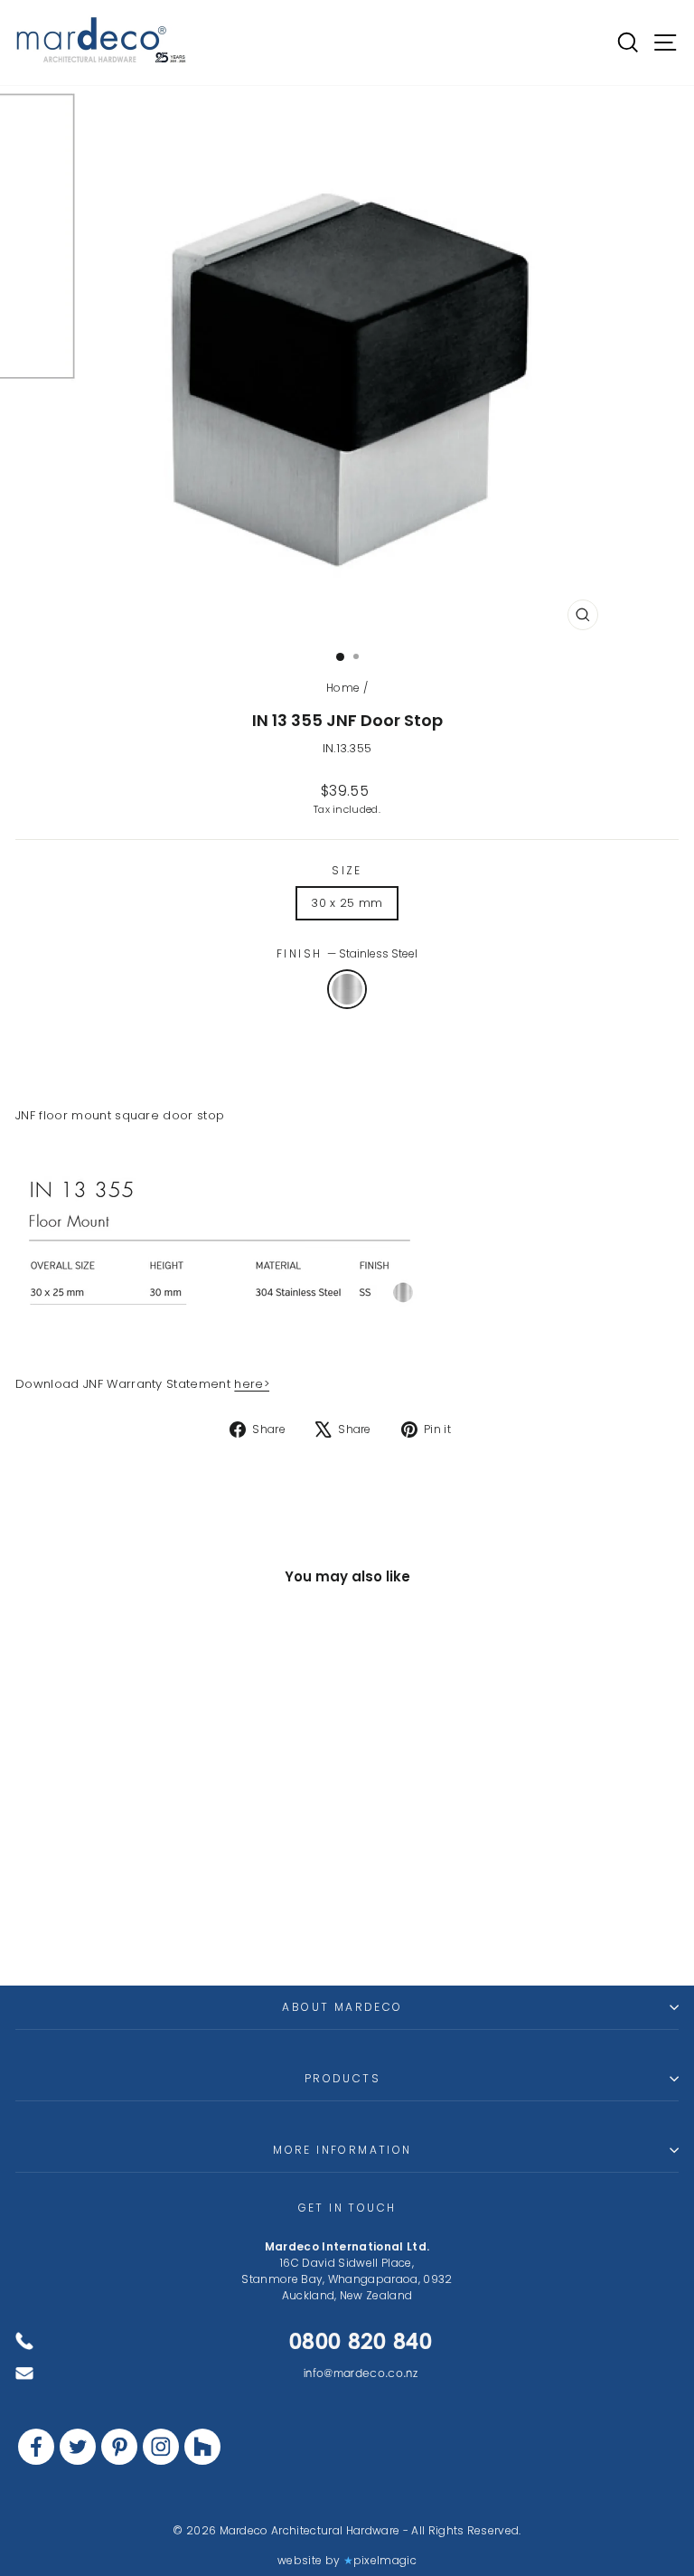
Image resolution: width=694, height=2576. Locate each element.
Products (342, 2078)
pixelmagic (385, 2560)
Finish (347, 953)
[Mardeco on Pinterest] (119, 2447)
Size (347, 870)
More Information (342, 2150)
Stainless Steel (347, 989)
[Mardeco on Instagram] (161, 2447)
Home (343, 688)
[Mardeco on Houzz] (202, 2447)
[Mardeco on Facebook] (36, 2447)
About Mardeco (342, 2007)
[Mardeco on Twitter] (78, 2447)
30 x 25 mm (347, 903)
